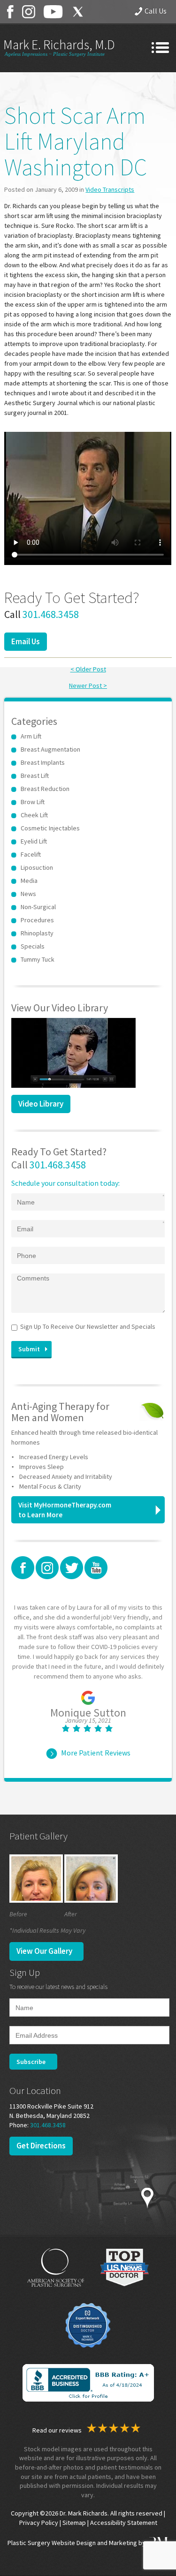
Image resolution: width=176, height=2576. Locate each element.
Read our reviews (58, 2430)
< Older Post (88, 669)
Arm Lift (31, 736)
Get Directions (41, 2146)
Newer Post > (88, 685)
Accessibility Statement (124, 2523)
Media (29, 881)
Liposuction (37, 867)
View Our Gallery (44, 1951)
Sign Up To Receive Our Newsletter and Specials (88, 1326)
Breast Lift (35, 776)
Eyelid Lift (34, 841)
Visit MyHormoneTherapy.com (65, 1510)
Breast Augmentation (50, 749)
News (28, 894)
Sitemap (74, 2523)
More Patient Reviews (96, 1753)
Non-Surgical (38, 907)
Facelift (31, 854)
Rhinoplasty (37, 933)
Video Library (41, 1104)
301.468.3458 (51, 614)
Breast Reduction (45, 789)
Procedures (37, 920)
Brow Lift (33, 802)
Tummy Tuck (38, 959)
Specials (33, 946)
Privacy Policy (39, 2523)
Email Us (26, 641)
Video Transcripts (110, 189)
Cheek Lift (34, 815)
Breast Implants (43, 762)
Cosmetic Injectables (50, 828)
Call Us (156, 11)
